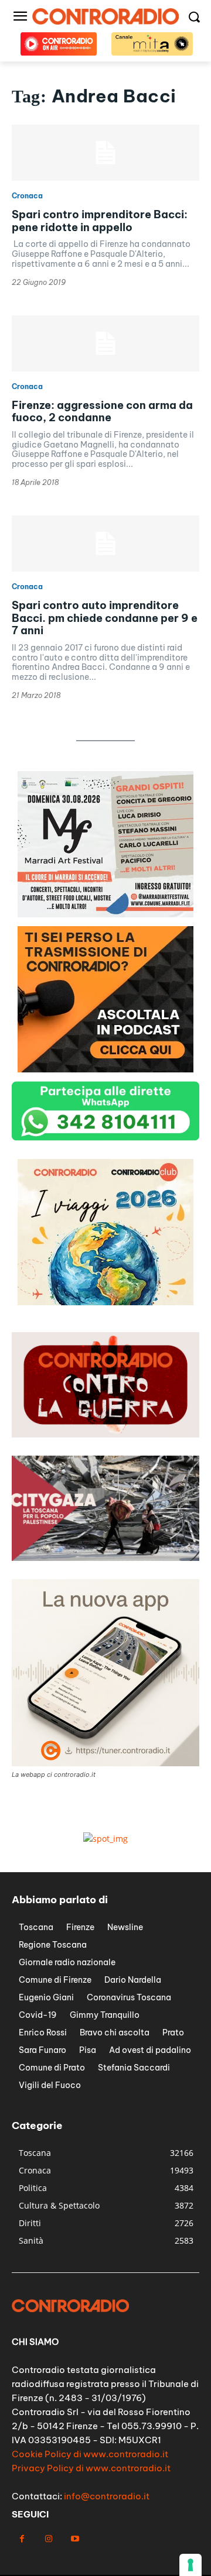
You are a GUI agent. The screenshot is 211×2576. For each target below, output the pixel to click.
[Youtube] (75, 2539)
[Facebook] (22, 2539)
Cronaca (27, 196)
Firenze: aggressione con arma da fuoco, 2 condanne (102, 412)
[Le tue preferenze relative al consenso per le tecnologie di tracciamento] (190, 2565)
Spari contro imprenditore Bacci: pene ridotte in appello (100, 221)
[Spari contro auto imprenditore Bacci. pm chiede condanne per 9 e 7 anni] (105, 544)
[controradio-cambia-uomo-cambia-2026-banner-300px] (105, 1069)
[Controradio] (105, 16)
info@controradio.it (107, 2496)
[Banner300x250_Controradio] (105, 914)
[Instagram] (48, 2539)
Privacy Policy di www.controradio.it (91, 2468)
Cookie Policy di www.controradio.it (90, 2454)
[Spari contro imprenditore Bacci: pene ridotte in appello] (105, 153)
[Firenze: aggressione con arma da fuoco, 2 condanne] (105, 343)
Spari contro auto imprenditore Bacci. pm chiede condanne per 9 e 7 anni (105, 618)
